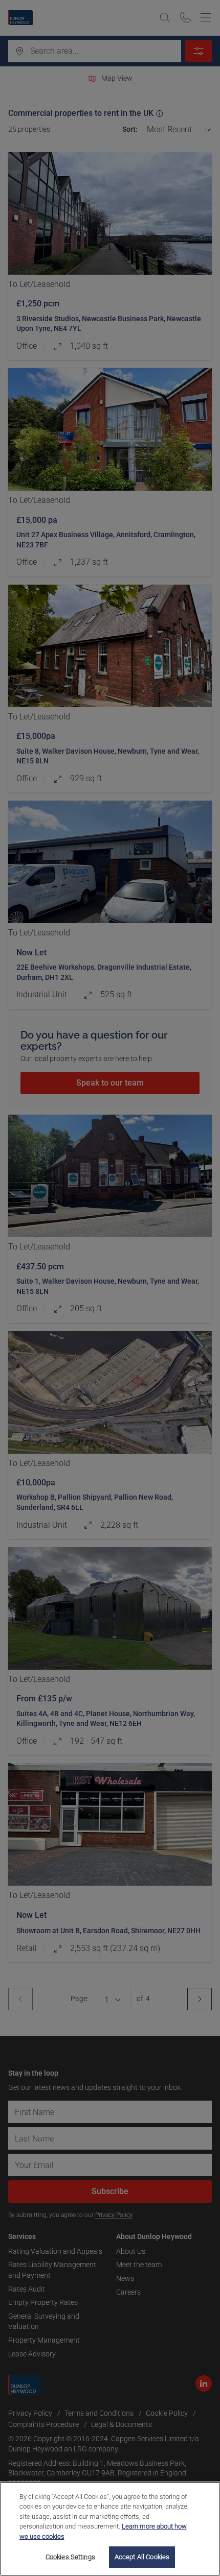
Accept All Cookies (142, 2557)
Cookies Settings (70, 2557)
